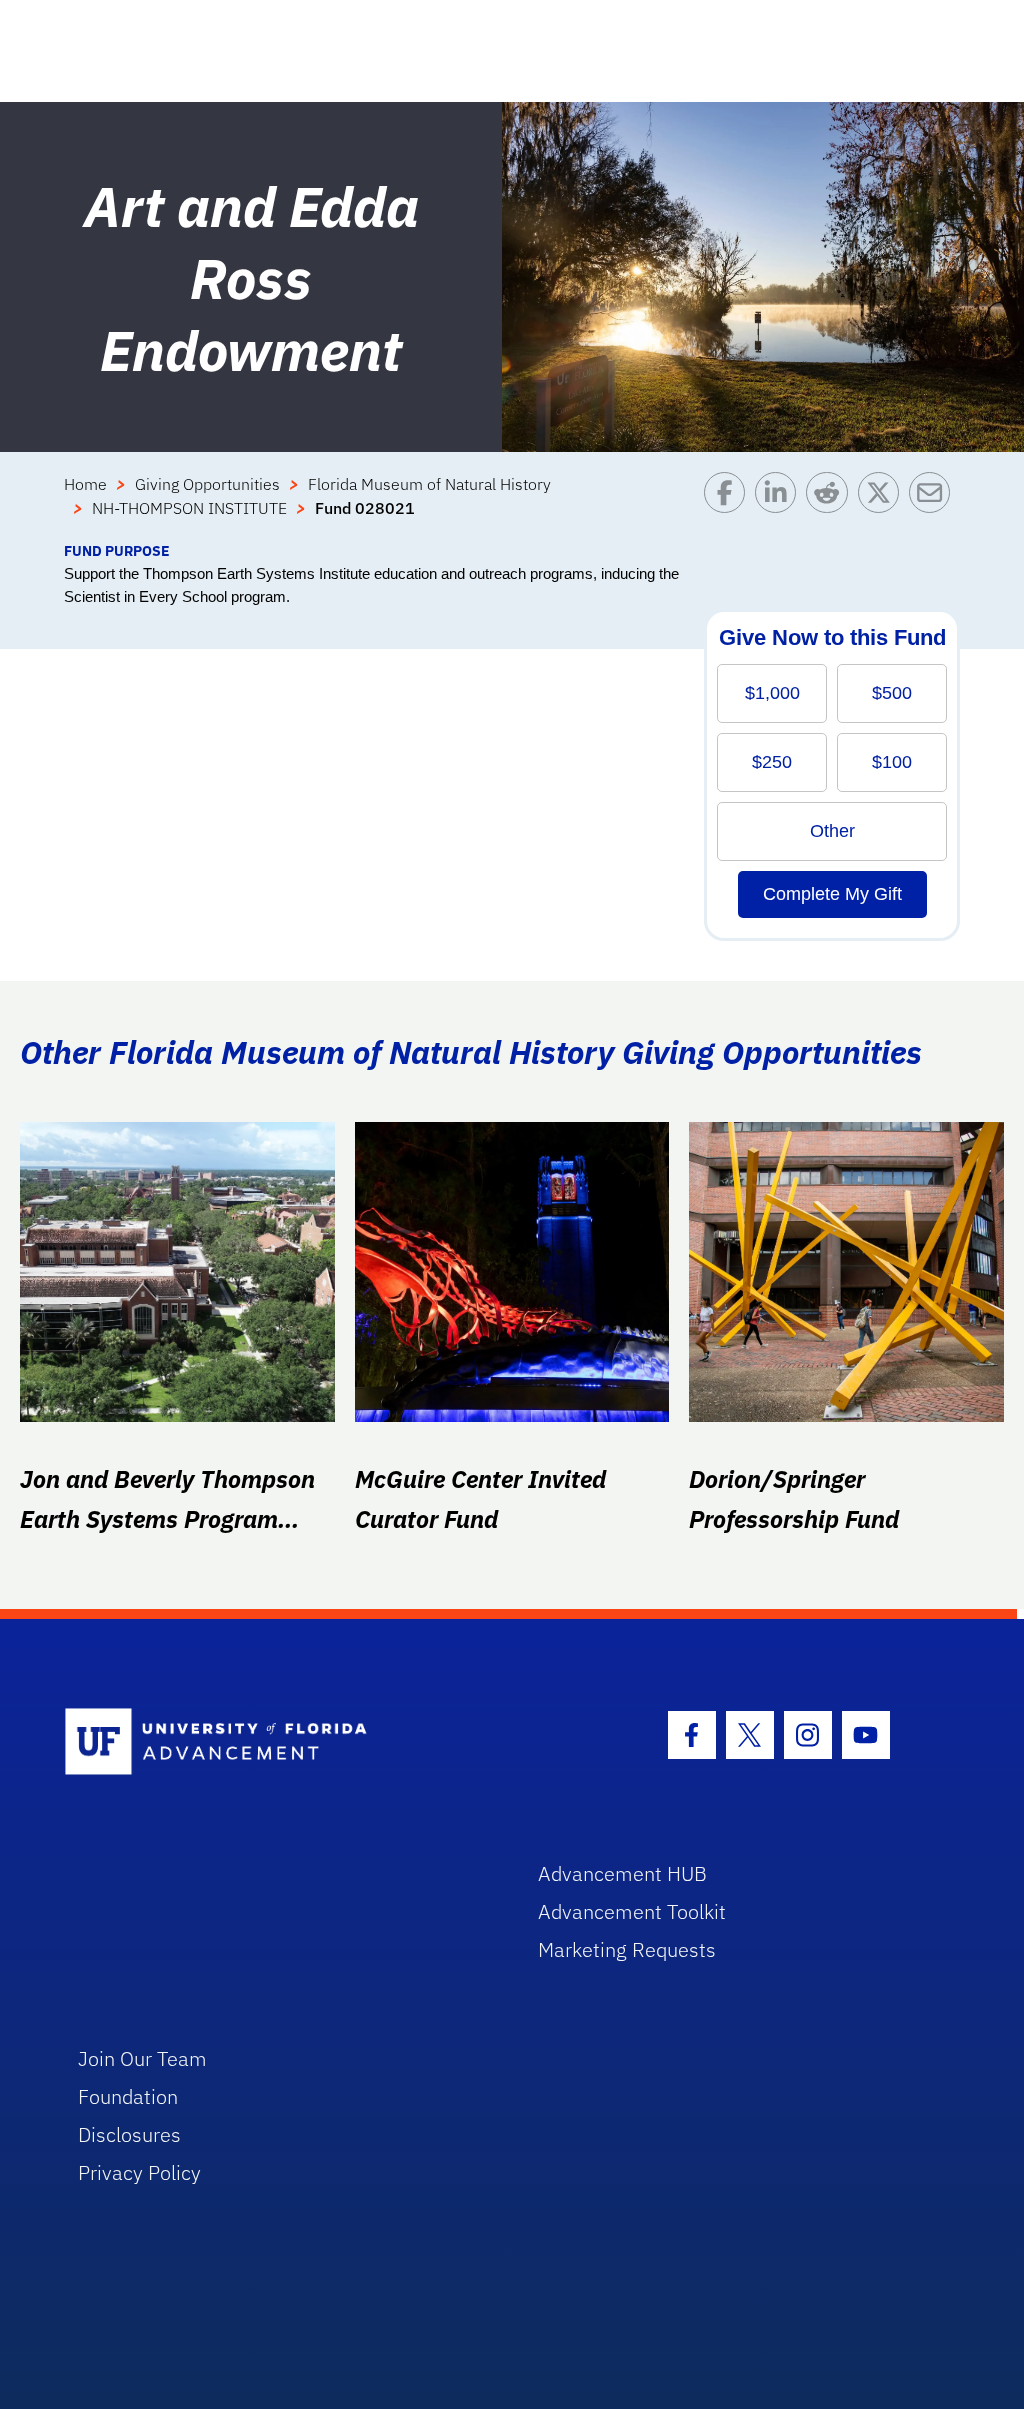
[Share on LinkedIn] (780, 506)
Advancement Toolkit (632, 1911)
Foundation (128, 2096)
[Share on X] (883, 506)
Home (85, 484)
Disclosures (129, 2134)
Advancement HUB (622, 1873)
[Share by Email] (934, 506)
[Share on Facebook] (729, 506)
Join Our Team (142, 2058)
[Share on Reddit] (831, 506)
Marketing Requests (627, 1949)
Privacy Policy (139, 2172)
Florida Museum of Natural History (429, 484)
